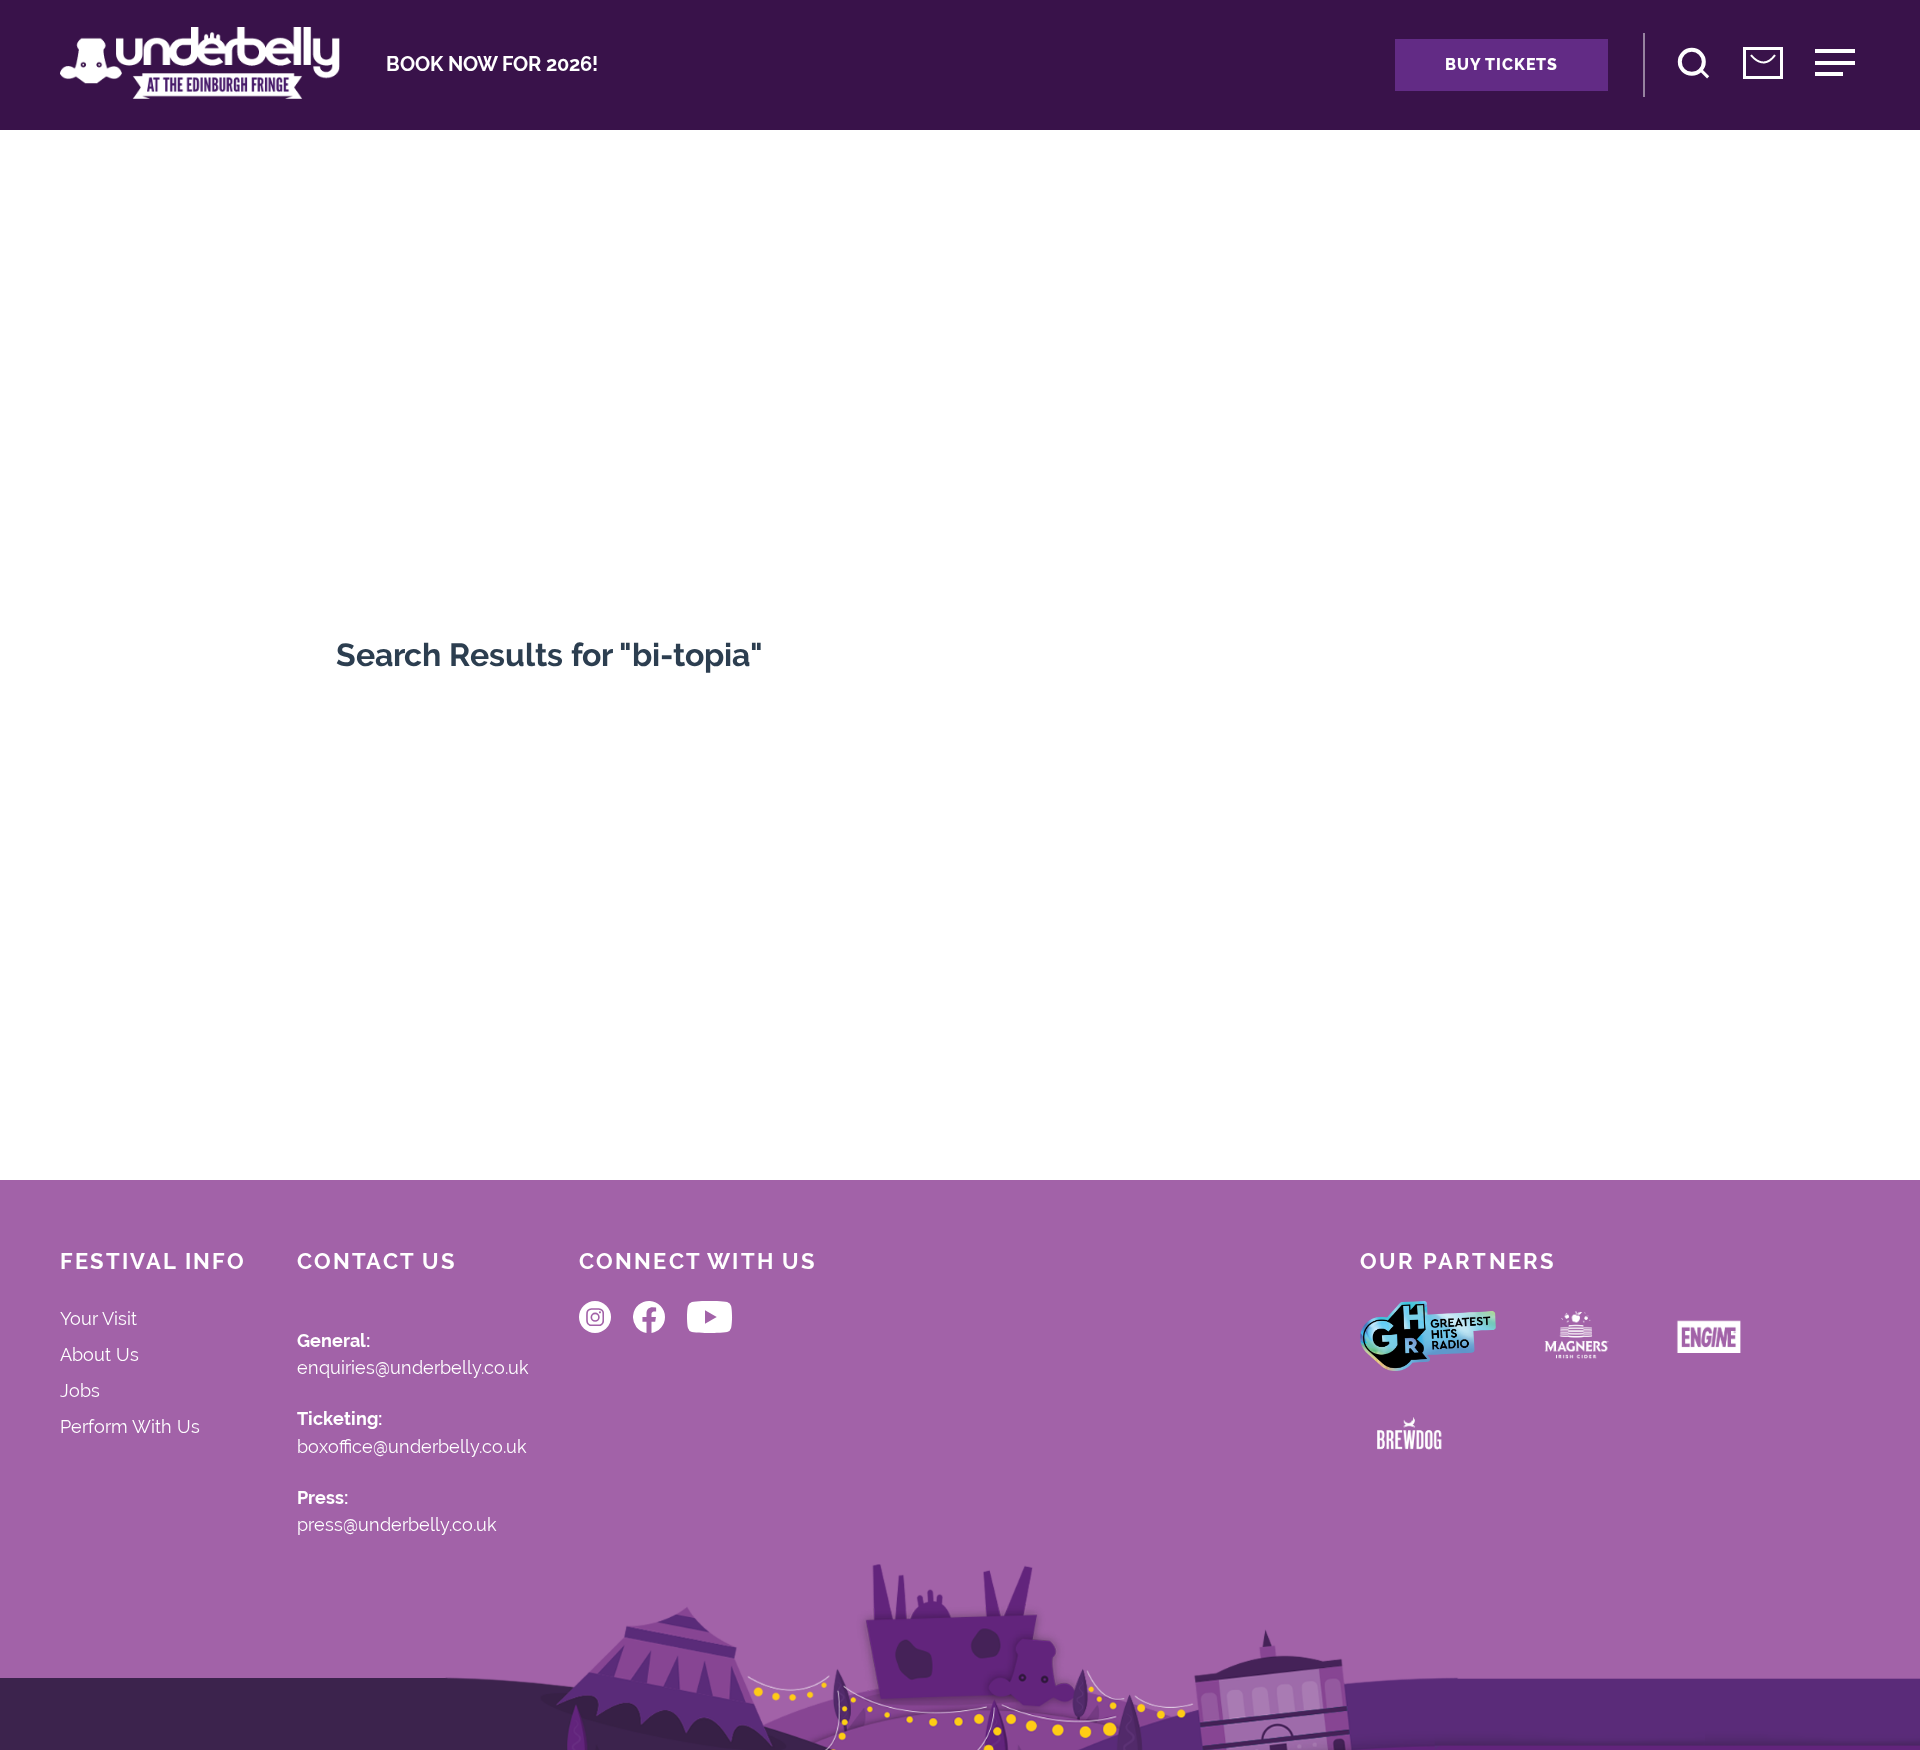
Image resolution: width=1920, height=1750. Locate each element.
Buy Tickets (1501, 64)
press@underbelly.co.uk (397, 1525)
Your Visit (98, 1318)
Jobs (80, 1390)
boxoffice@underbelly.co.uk (412, 1447)
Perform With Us (130, 1426)
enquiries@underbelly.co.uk (413, 1368)
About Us (99, 1354)
